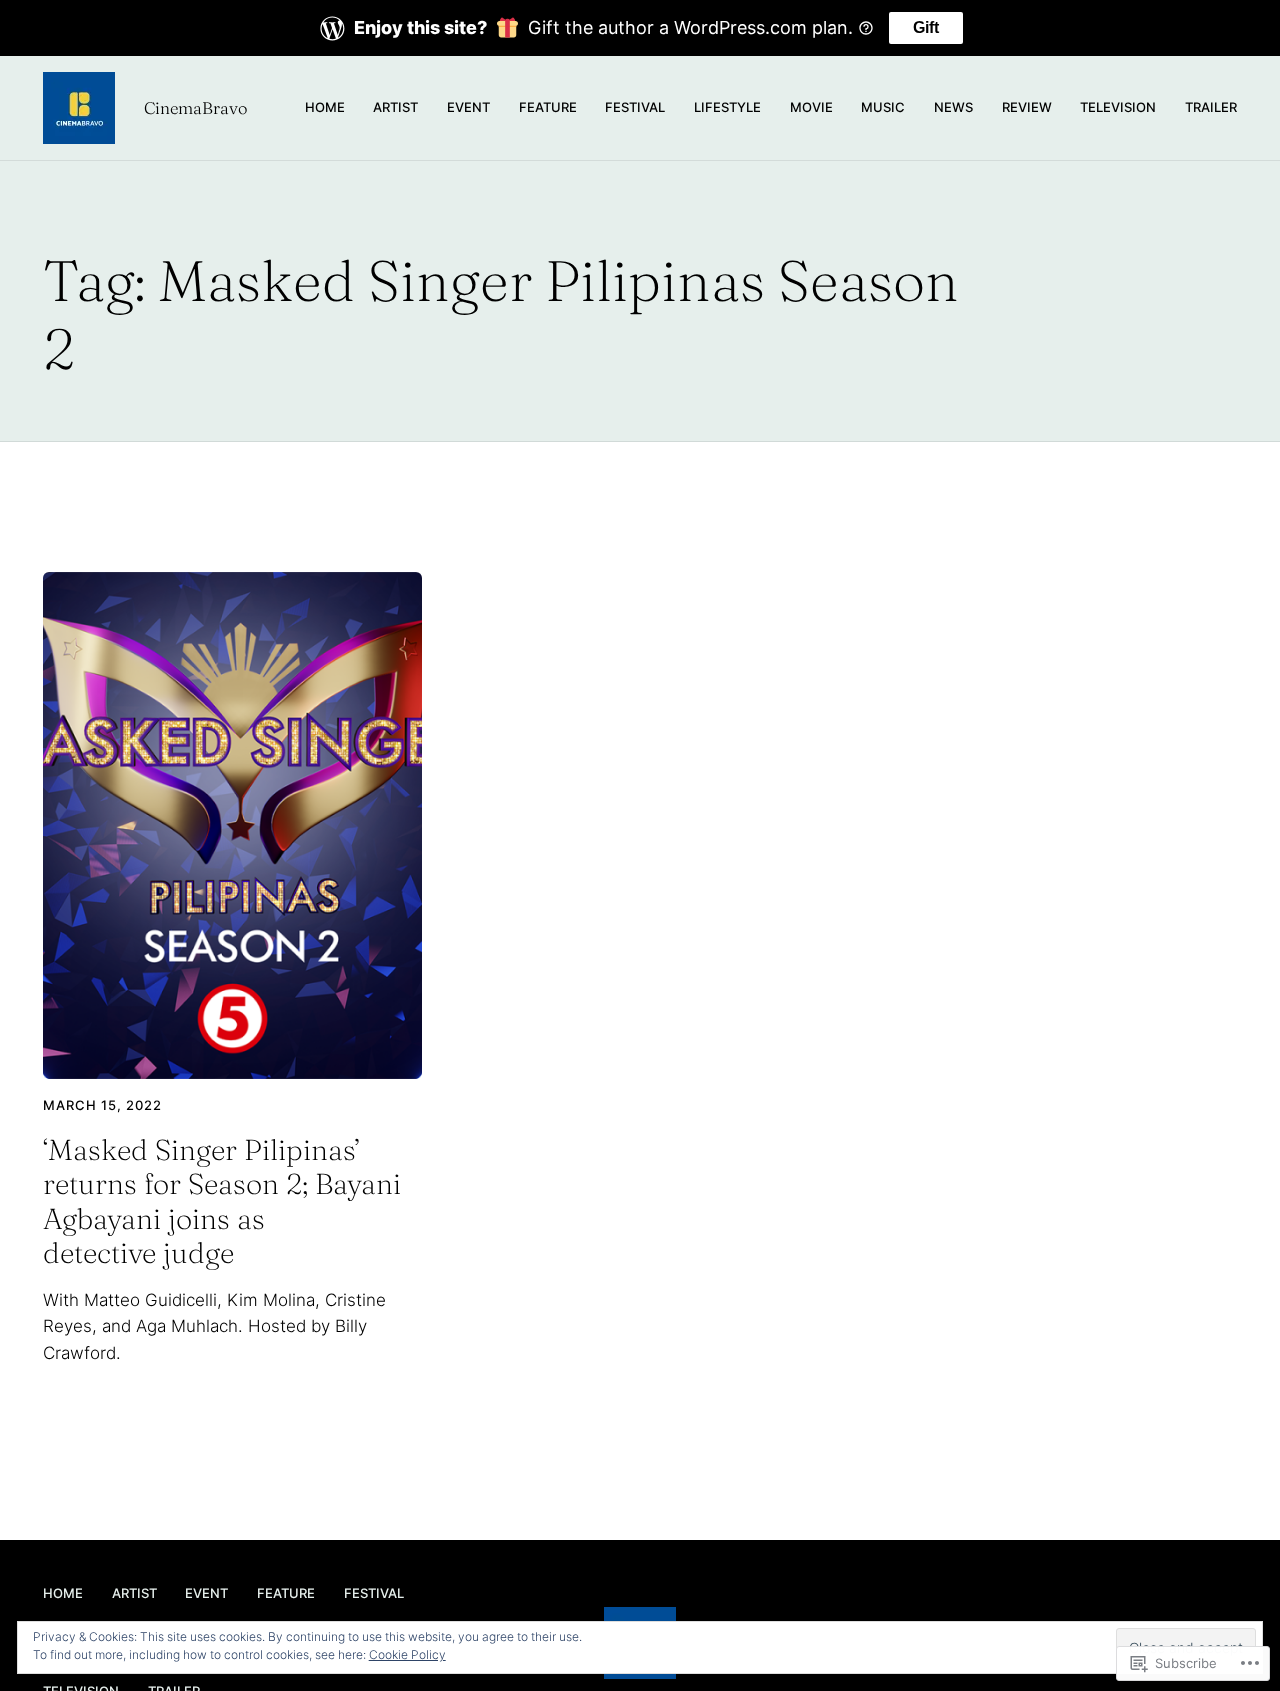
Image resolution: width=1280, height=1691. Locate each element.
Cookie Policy (407, 1654)
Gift (926, 27)
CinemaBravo (196, 108)
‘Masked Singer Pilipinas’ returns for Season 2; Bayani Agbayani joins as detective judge (222, 1202)
